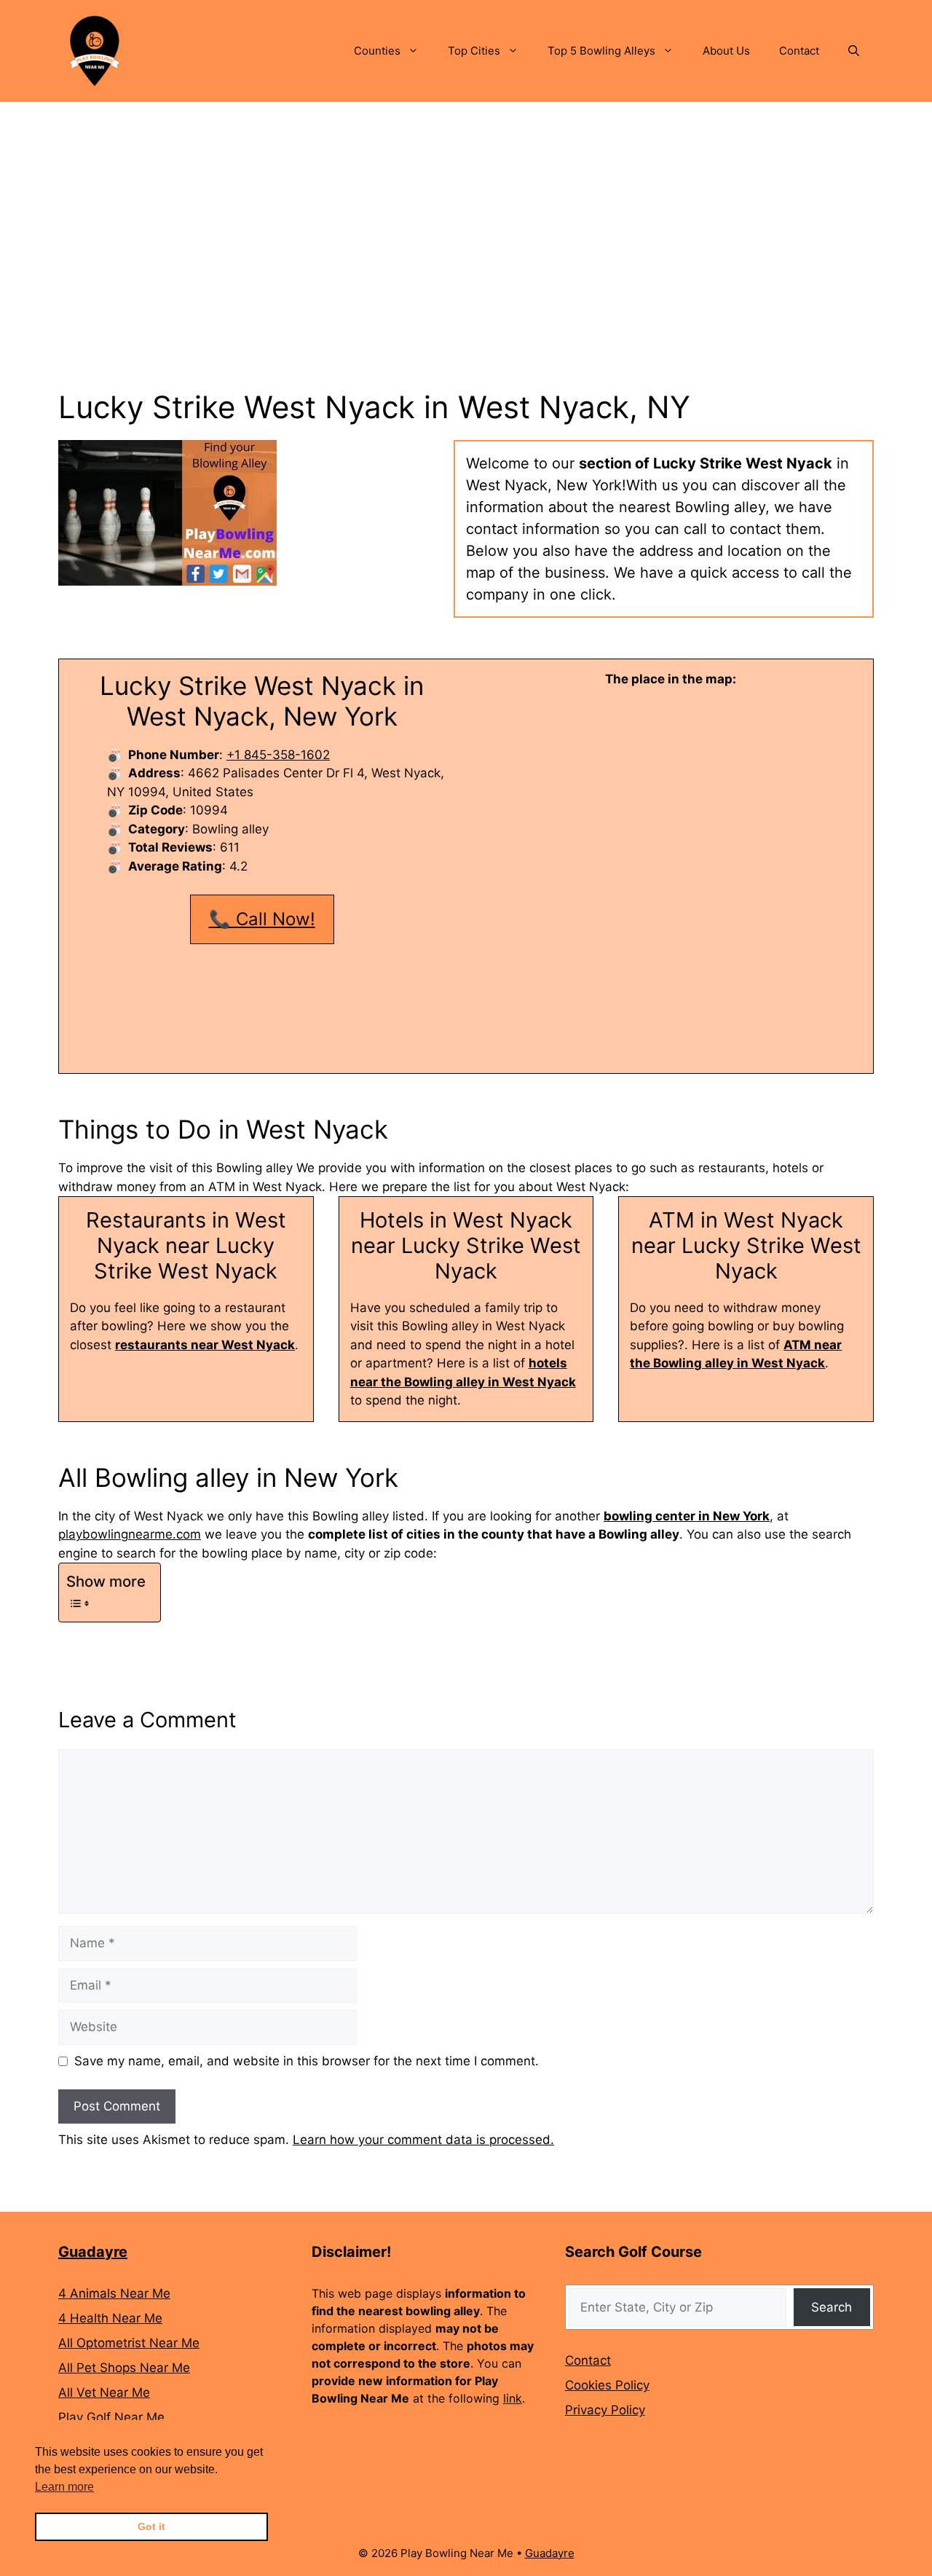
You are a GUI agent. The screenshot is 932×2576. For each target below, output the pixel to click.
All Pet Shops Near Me (124, 2368)
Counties (377, 51)
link (513, 2398)
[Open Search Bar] (854, 51)
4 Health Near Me (110, 2318)
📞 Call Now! (262, 919)
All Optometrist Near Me (129, 2343)
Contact (799, 51)
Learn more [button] (64, 2487)
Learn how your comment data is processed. (423, 2140)
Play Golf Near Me (111, 2417)
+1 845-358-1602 (278, 755)
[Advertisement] (466, 211)
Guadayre (93, 2252)
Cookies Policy (607, 2385)
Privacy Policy (605, 2410)
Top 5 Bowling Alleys (601, 51)
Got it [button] (151, 2526)
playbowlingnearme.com (130, 1534)
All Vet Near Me (104, 2392)
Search (832, 2307)
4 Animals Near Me (114, 2293)
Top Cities (474, 51)
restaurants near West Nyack (205, 1345)
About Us (726, 51)
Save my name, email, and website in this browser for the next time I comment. (307, 2061)
